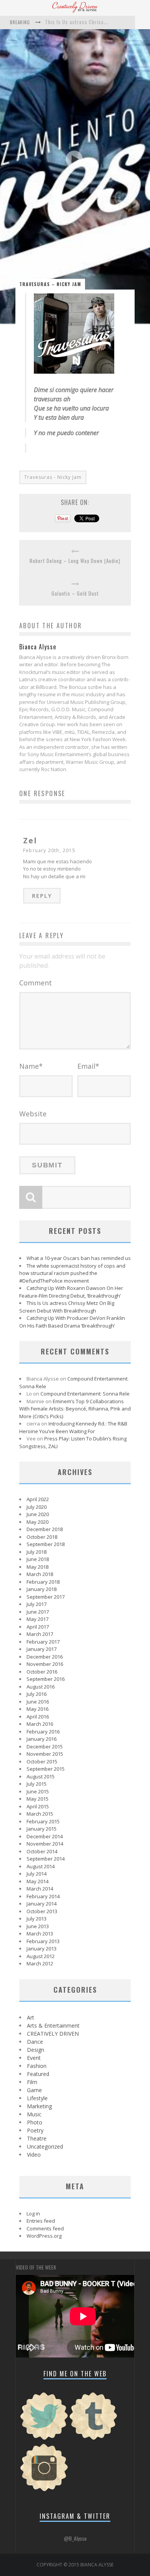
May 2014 (37, 1881)
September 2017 (46, 1597)
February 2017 (43, 1642)
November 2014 (45, 1844)
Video (34, 2155)
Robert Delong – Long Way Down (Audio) (75, 561)
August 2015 (41, 1776)
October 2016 (42, 1672)
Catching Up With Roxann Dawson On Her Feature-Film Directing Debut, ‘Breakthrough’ (71, 1292)
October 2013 (42, 1911)
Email (88, 1066)
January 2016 (42, 1739)
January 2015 (42, 1829)
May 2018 (37, 1567)
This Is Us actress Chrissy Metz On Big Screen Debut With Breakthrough (67, 1307)
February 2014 (43, 1896)
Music (34, 2114)
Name (31, 1066)
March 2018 (40, 1574)
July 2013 (37, 1919)
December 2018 (45, 1529)
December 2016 (45, 1657)
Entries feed (41, 2221)
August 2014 (41, 1866)
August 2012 (41, 1956)
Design (36, 2050)
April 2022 (38, 1499)
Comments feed (45, 2228)
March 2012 (40, 1963)
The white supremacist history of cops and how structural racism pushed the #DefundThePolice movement (72, 1273)
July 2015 (37, 1784)
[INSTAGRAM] (44, 2490)
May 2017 (37, 1619)
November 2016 (45, 1664)
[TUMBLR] (93, 2439)
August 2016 (41, 1687)
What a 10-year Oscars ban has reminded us (79, 1258)
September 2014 (46, 1859)
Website (33, 1114)
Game (34, 2090)
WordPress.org (44, 2236)
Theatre (37, 2138)
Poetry (35, 2130)
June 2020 (38, 1514)
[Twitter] (44, 2439)
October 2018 (42, 1537)
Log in (33, 2213)
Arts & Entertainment (53, 2026)
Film (32, 2082)
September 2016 (46, 1679)
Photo (35, 2122)
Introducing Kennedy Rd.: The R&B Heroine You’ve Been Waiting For (73, 1427)
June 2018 (38, 1559)
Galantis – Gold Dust (75, 594)
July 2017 (37, 1604)
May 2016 (37, 1709)
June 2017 (38, 1612)
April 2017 (38, 1627)
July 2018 (37, 1552)
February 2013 (43, 1941)
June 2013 (38, 1926)
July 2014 (37, 1874)
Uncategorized (45, 2146)
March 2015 (40, 1814)
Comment (36, 983)
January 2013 (42, 1949)
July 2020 (37, 1507)
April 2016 (38, 1717)
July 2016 (37, 1694)
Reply (42, 896)
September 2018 (46, 1544)
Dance (35, 2042)
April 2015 (38, 1806)
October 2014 (42, 1851)
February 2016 (43, 1732)
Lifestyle (37, 2098)
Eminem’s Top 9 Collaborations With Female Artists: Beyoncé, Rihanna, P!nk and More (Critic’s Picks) (75, 1409)
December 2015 (45, 1747)
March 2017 (40, 1634)
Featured (38, 2074)
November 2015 (45, 1754)
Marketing (39, 2106)
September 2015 (46, 1769)
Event (34, 2058)
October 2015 (42, 1761)
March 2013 (40, 1934)
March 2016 (40, 1724)
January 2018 (42, 1589)
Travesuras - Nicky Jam (53, 477)
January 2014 (42, 1904)
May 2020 (37, 1522)
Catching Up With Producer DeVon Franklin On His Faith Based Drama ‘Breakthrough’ (72, 1322)
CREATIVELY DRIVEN (53, 2034)
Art (31, 2017)
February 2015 (43, 1821)
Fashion (37, 2066)
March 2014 (40, 1889)
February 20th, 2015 (49, 850)
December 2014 (45, 1836)
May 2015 (37, 1799)
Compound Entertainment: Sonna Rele (85, 1394)
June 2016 (38, 1702)
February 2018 (43, 1582)
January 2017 (42, 1649)
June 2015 (38, 1791)
